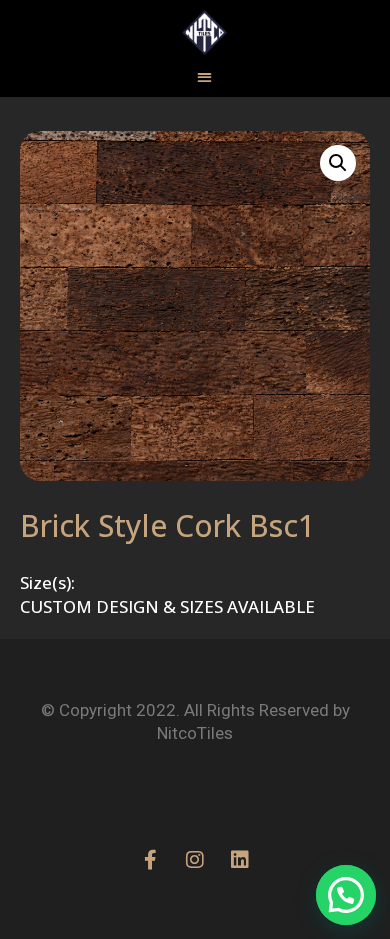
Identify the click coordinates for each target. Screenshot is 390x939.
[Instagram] (195, 860)
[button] (338, 163)
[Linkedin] (240, 860)
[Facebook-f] (150, 860)
